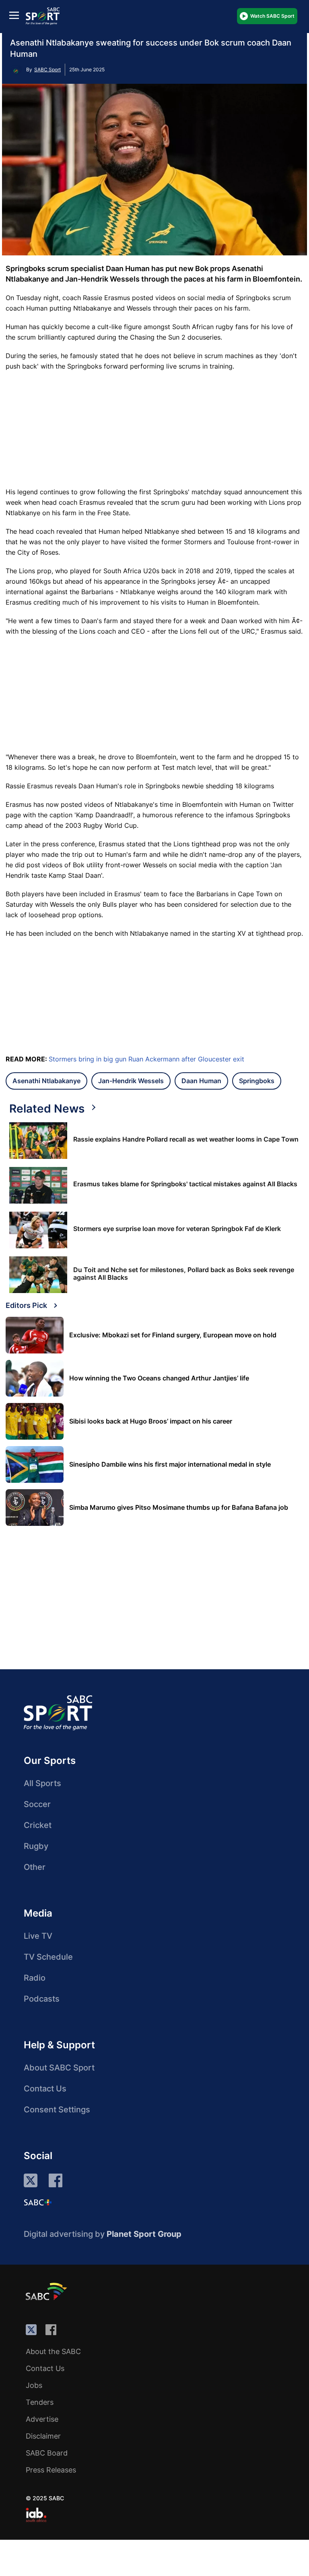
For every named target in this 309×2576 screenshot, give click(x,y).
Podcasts (42, 1999)
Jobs (34, 2385)
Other (35, 1867)
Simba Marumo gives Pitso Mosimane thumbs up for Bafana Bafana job (179, 1508)
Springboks (257, 1081)
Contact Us (45, 2089)
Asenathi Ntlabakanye (46, 1081)
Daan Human (201, 1081)
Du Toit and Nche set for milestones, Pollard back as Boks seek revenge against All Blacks (184, 1274)
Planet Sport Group (144, 2234)
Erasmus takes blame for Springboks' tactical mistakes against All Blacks (185, 1184)
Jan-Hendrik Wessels (131, 1081)
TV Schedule (48, 1957)
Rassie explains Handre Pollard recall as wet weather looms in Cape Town (186, 1139)
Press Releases (51, 2470)
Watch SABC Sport (272, 16)
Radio (35, 1978)
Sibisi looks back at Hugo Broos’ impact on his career (151, 1421)
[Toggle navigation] (14, 15)
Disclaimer (43, 2436)
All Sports (42, 1783)
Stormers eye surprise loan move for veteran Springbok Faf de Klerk (177, 1229)
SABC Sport (47, 69)
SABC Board (47, 2453)
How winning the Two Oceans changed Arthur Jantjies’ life (159, 1378)
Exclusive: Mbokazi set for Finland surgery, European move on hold (173, 1335)
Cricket (38, 1825)
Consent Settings (57, 2110)
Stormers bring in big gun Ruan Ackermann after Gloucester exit (146, 1059)
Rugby (36, 1846)
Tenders (40, 2402)
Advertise (42, 2419)
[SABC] (47, 2291)
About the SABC (53, 2351)
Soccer (37, 1804)
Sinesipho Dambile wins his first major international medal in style (170, 1464)
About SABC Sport (59, 2068)
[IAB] (36, 2515)
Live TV (38, 1936)
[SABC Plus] (38, 2202)
